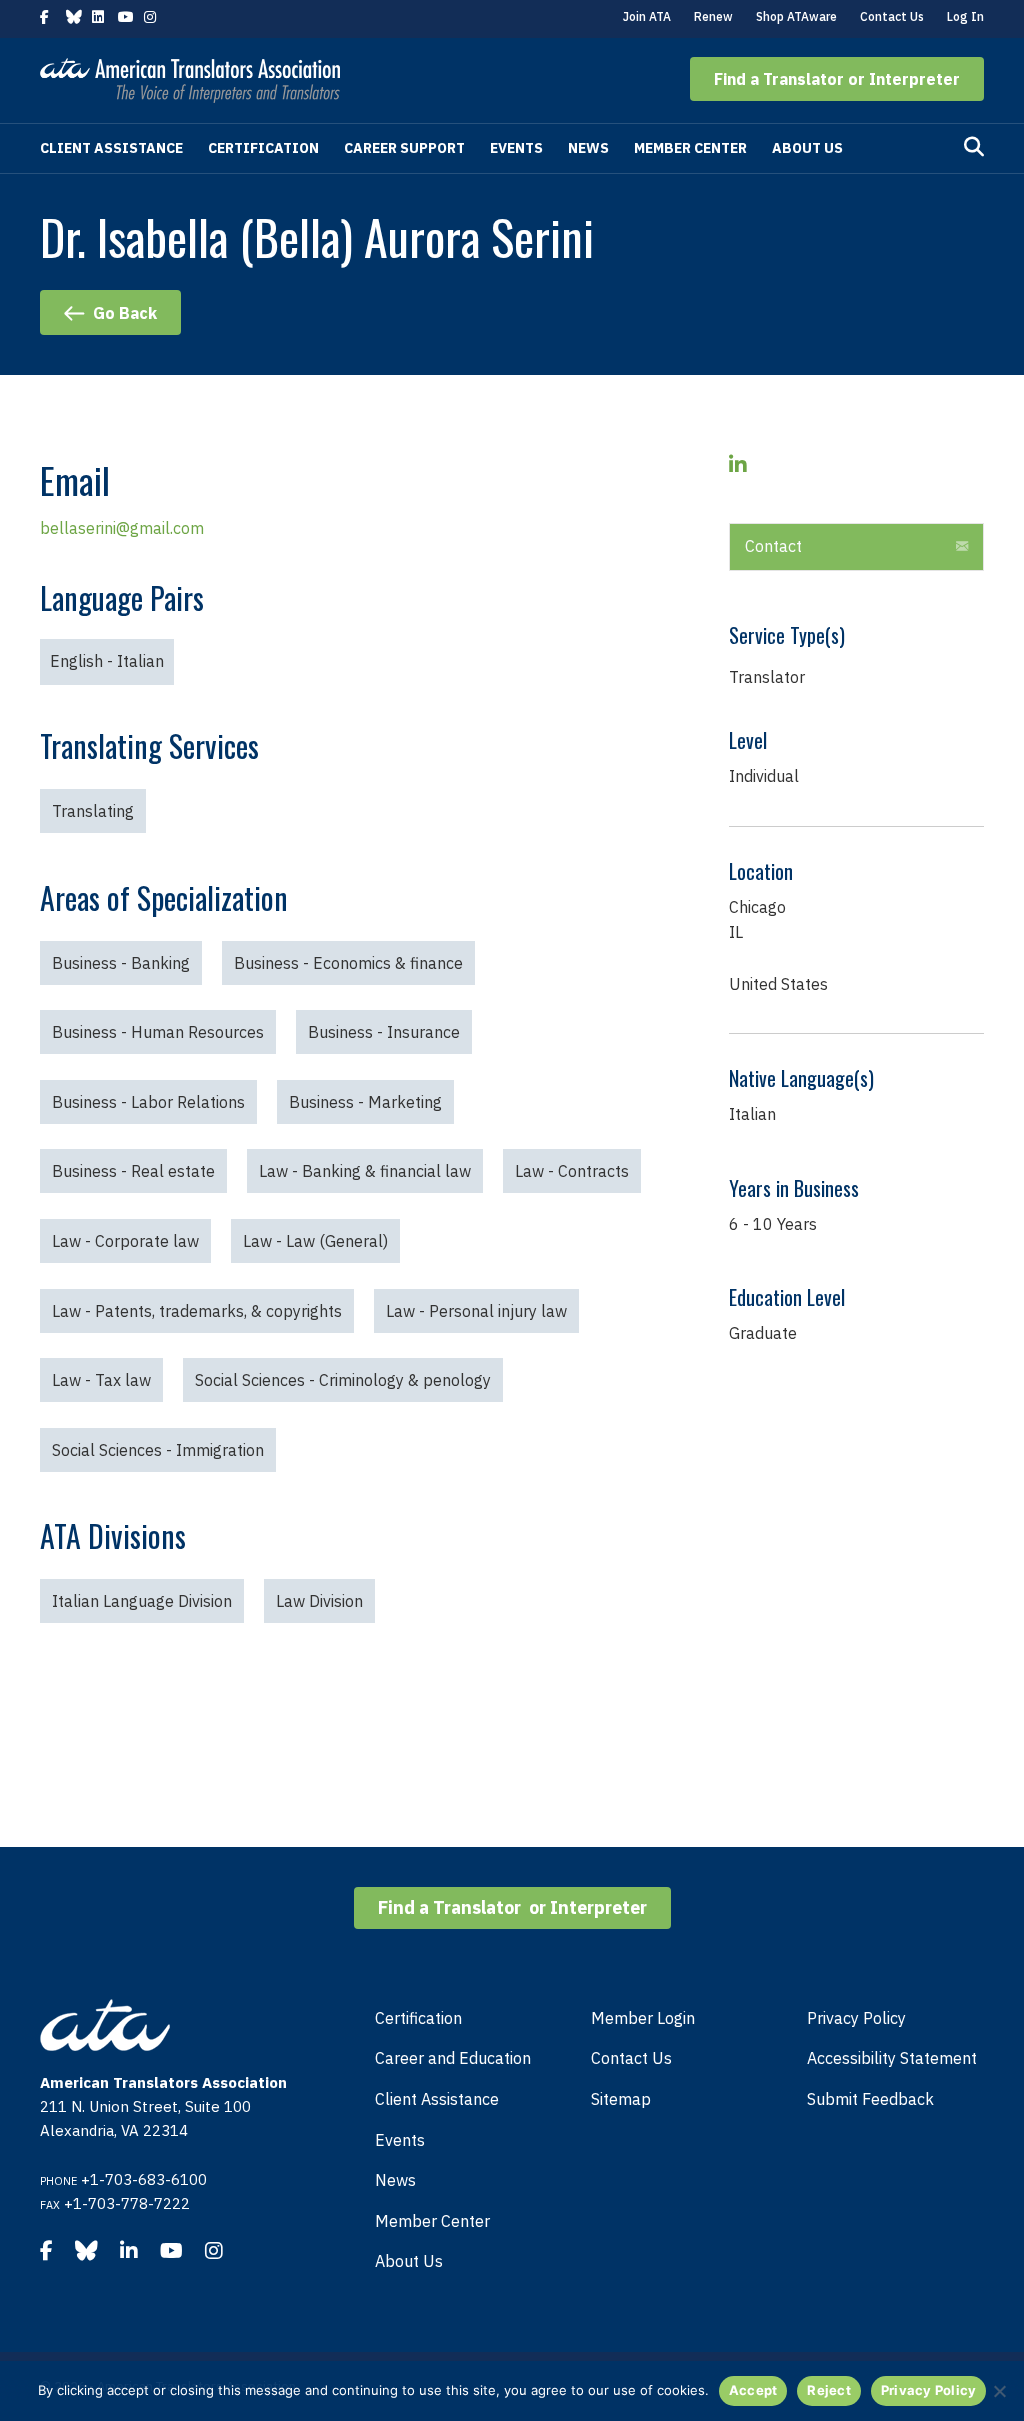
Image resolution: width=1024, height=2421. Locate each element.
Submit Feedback (870, 2099)
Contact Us (892, 16)
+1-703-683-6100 (144, 2179)
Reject (829, 2390)
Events (516, 148)
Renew (713, 16)
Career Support (404, 148)
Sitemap (621, 2099)
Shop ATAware (796, 16)
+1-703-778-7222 (127, 2203)
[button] (837, 79)
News (588, 148)
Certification (263, 148)
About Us (807, 148)
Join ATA (647, 16)
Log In (965, 16)
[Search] (974, 147)
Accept (753, 2390)
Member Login (643, 2018)
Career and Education (453, 2058)
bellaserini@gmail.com (122, 528)
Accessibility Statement (892, 2058)
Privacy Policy (856, 2018)
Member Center (690, 148)
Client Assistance (111, 148)
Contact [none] (773, 546)
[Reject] (999, 2391)
